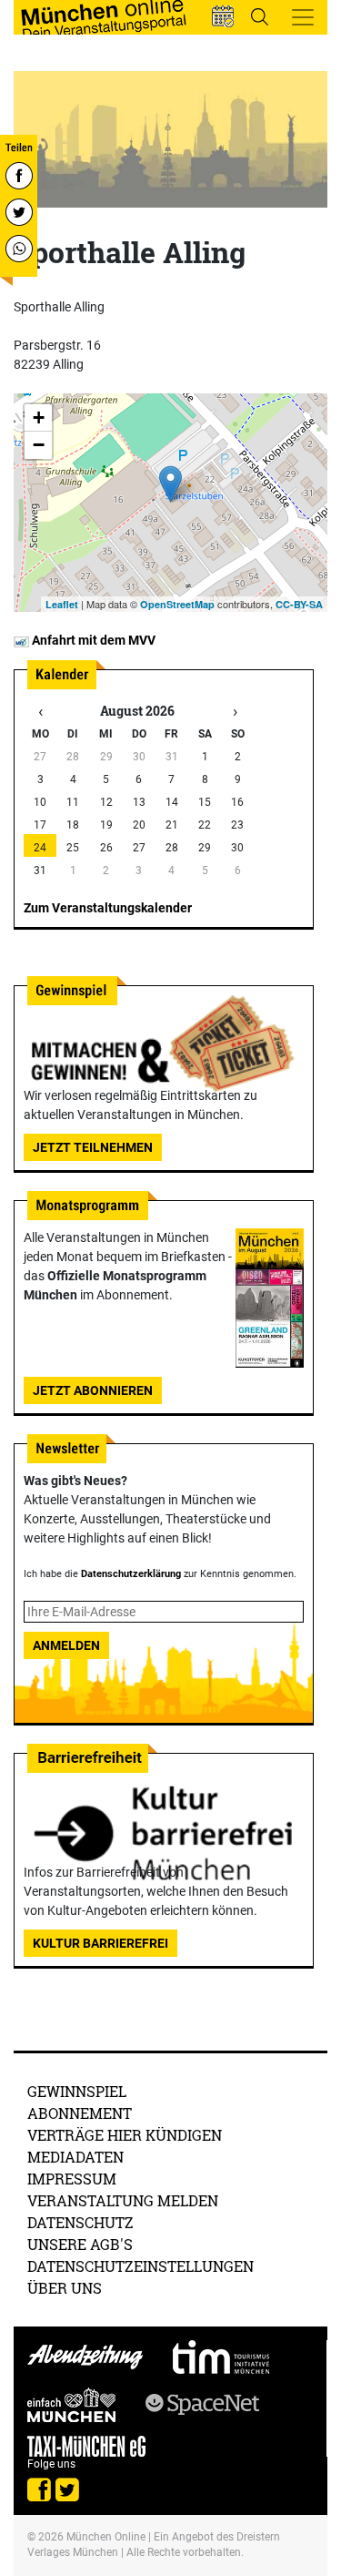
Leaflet (62, 604)
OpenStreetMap (177, 604)
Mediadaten (75, 2157)
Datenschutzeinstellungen (140, 2266)
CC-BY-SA (299, 604)
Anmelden (66, 1645)
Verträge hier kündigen (125, 2135)
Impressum (72, 2179)
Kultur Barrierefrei (100, 1943)
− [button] (39, 445)
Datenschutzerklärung (131, 1574)
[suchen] (259, 16)
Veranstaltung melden (123, 2200)
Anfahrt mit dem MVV (92, 640)
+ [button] (39, 417)
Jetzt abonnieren (93, 1390)
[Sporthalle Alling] (170, 484)
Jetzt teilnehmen (93, 1147)
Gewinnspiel (77, 2091)
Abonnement (80, 2113)
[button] (223, 16)
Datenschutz (80, 2222)
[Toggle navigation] (303, 17)
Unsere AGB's (80, 2244)
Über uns (65, 2288)
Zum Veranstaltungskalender (108, 908)
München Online (106, 2537)
